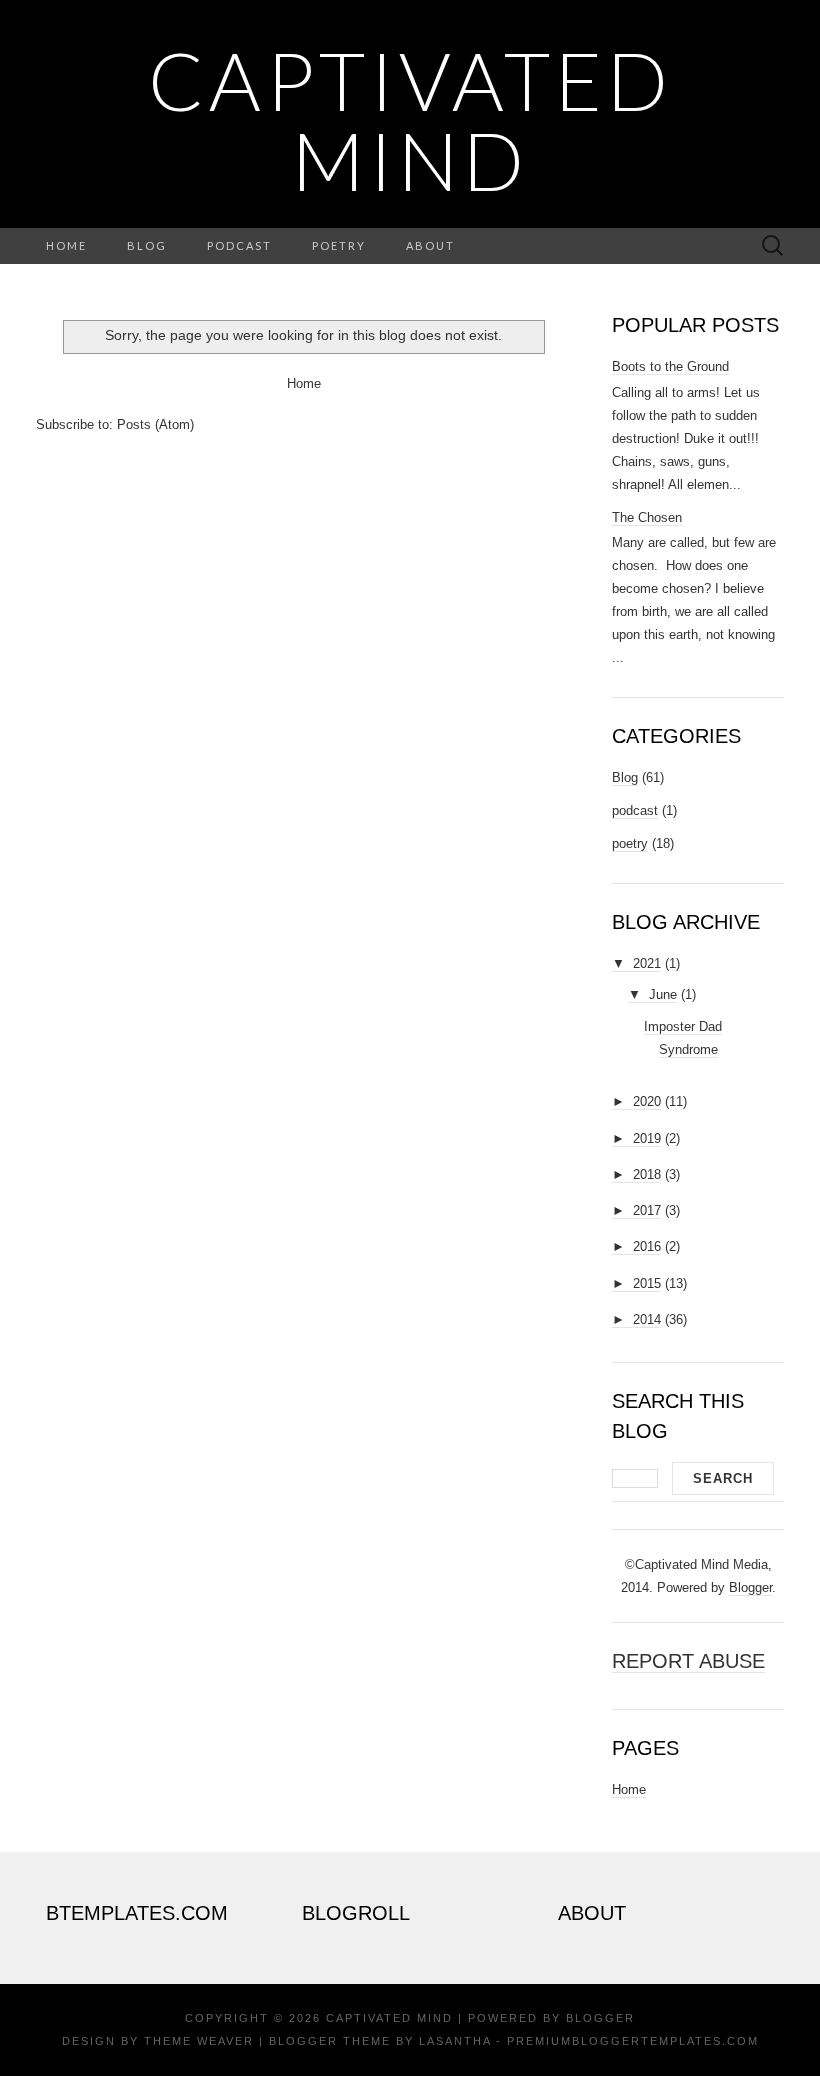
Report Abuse (688, 1661)
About (430, 245)
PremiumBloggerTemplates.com (633, 2041)
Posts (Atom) (155, 424)
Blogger (750, 1587)
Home (66, 245)
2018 (647, 1174)
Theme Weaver (199, 2041)
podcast (635, 810)
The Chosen (647, 517)
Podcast (239, 245)
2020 (647, 1101)
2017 (647, 1210)
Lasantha (455, 2041)
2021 (647, 963)
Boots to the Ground (670, 366)
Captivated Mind (410, 120)
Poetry (339, 245)
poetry (630, 843)
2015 (647, 1283)
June (663, 994)
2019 (647, 1138)
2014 (647, 1319)
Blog (147, 245)
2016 (647, 1246)
